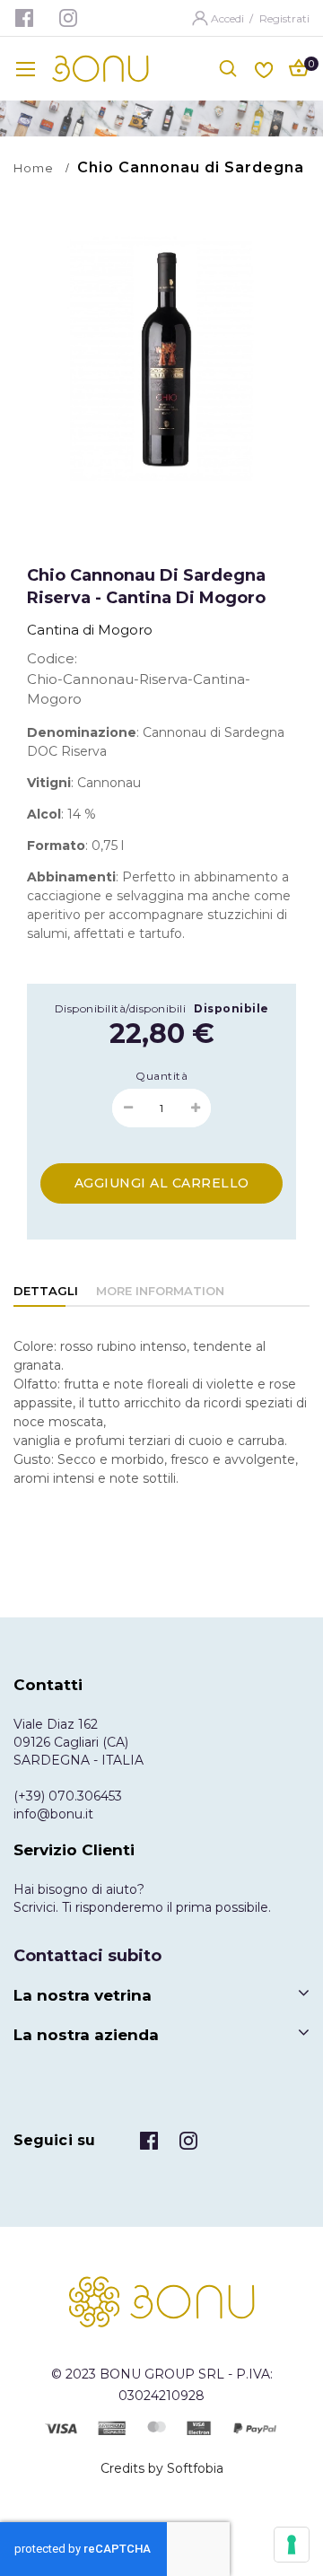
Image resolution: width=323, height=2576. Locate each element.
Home (34, 168)
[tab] (46, 1292)
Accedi (229, 18)
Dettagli (46, 1291)
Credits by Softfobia (162, 2468)
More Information (160, 1291)
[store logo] (100, 69)
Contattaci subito (87, 1956)
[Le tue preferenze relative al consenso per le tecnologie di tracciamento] (292, 2545)
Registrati (284, 18)
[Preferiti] (264, 68)
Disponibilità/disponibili (121, 1008)
